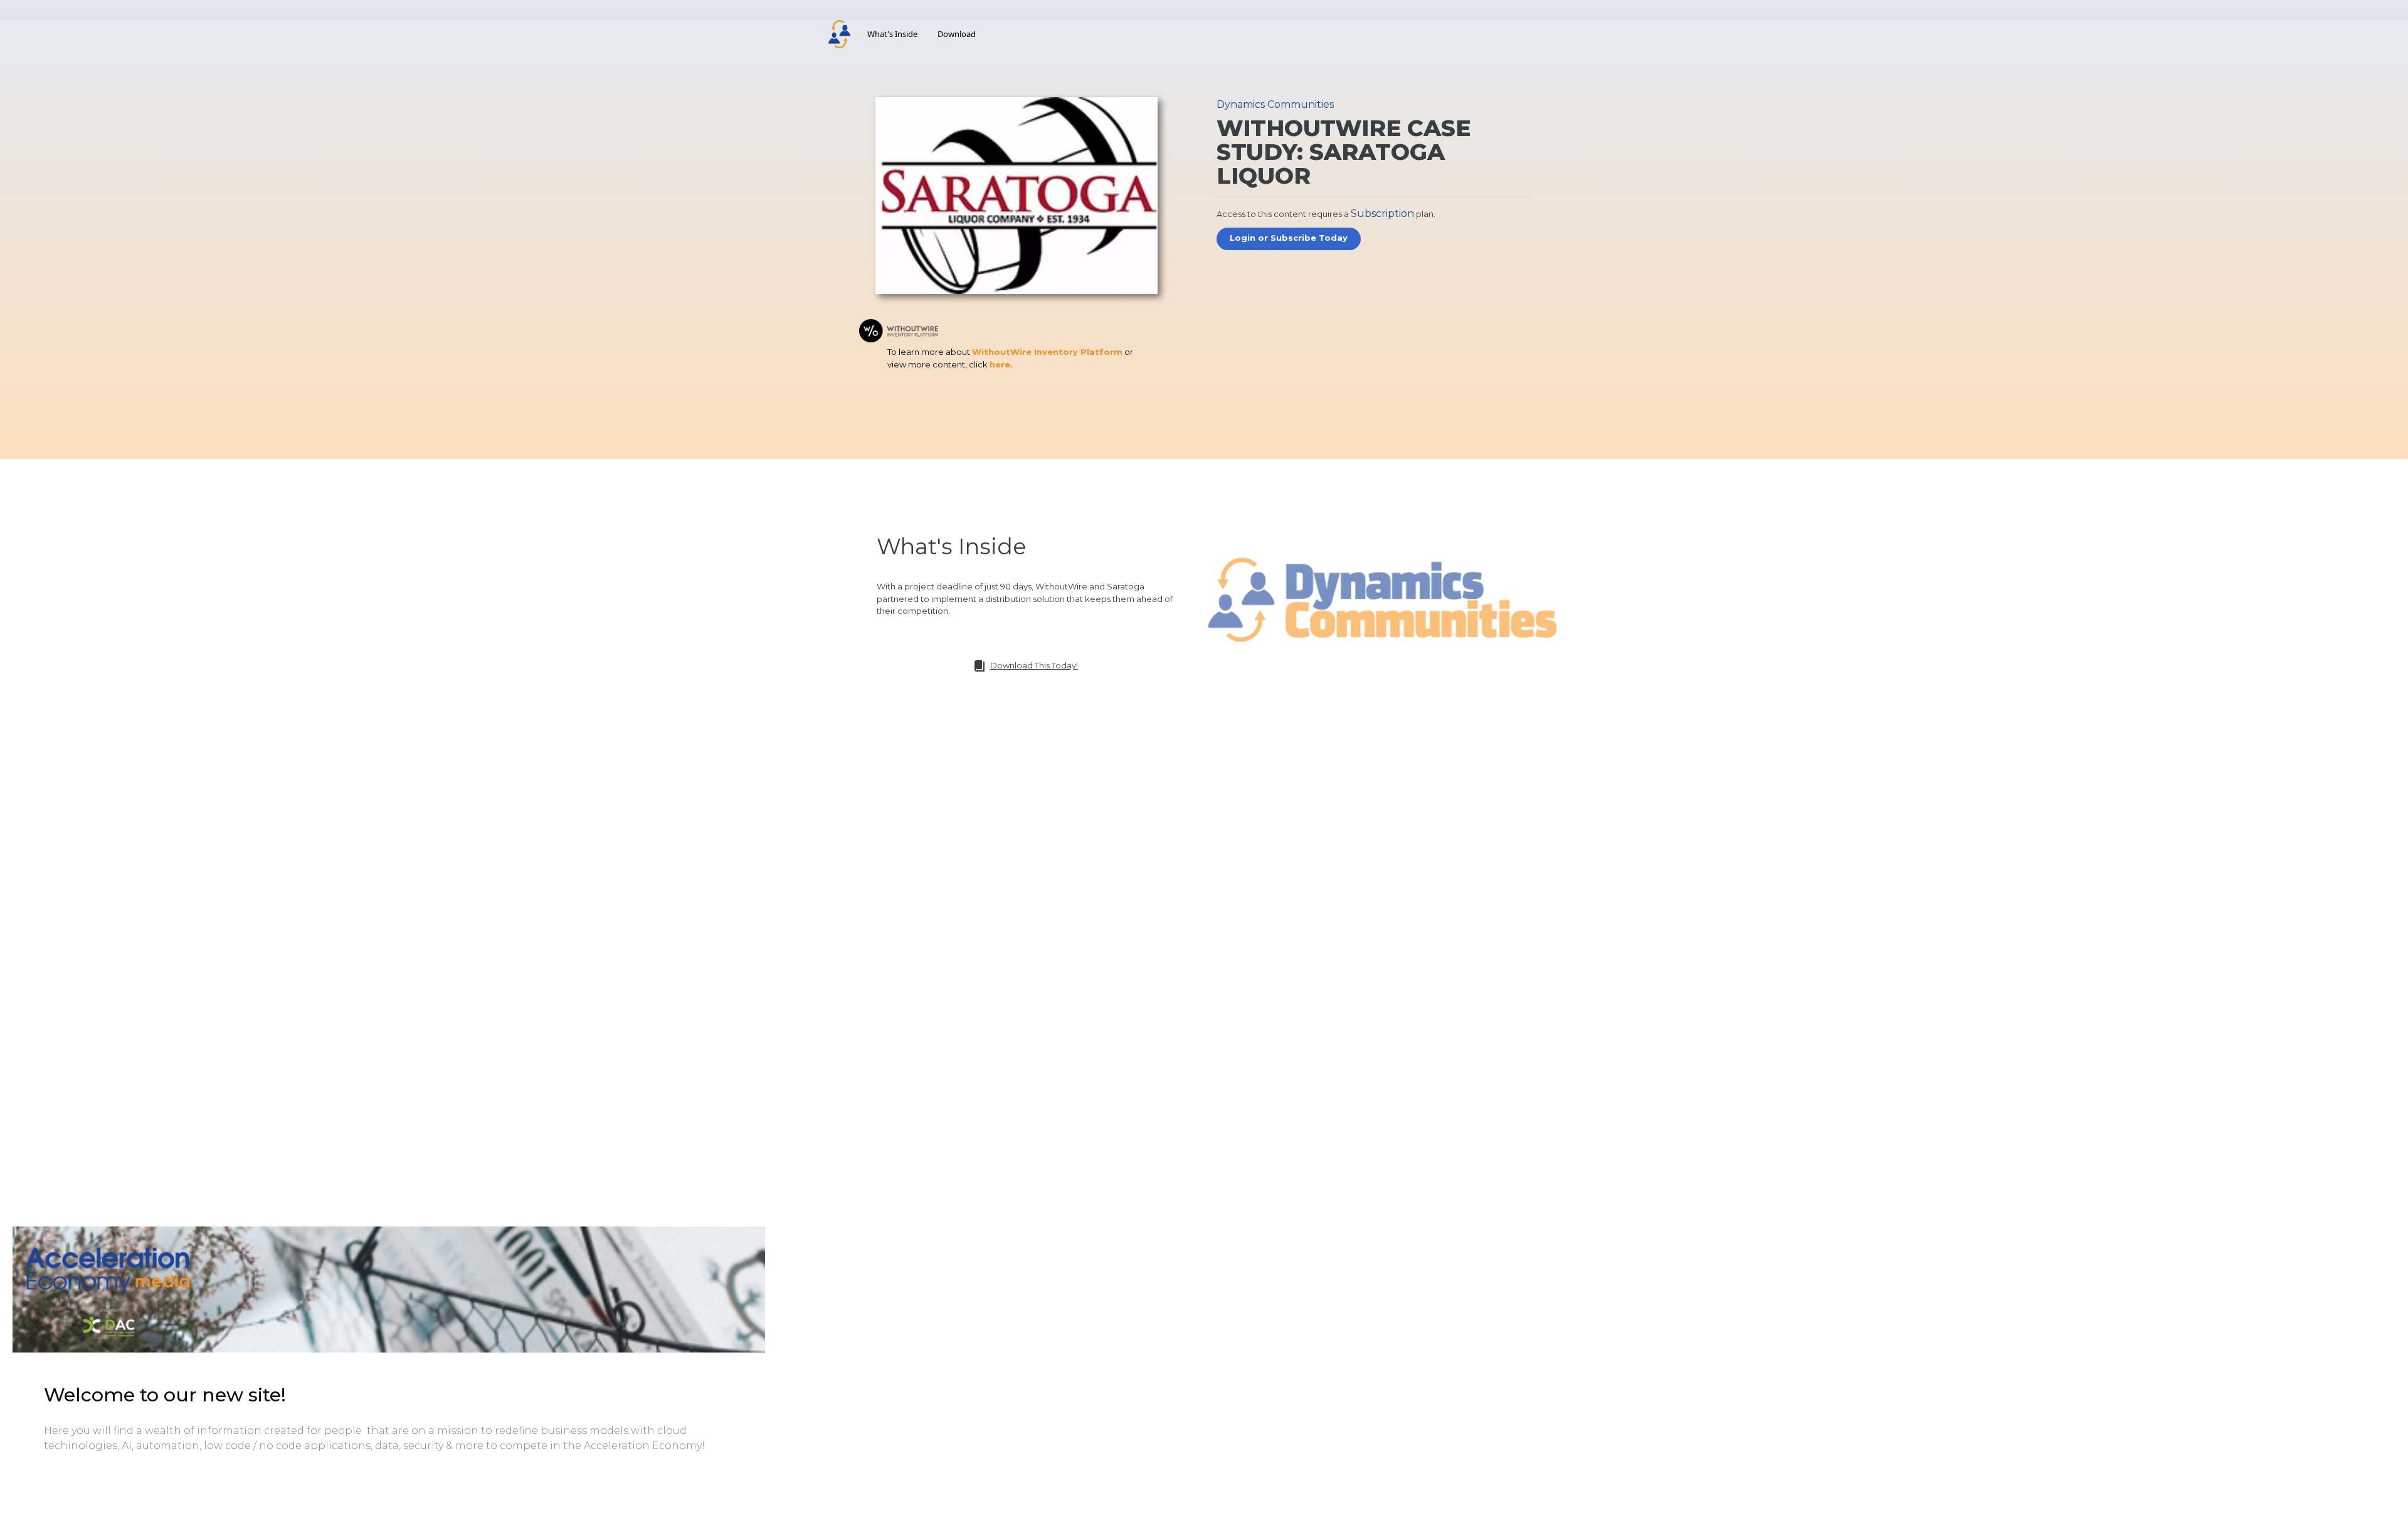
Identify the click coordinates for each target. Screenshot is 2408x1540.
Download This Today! (1034, 665)
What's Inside (892, 34)
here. (1001, 364)
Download (957, 34)
